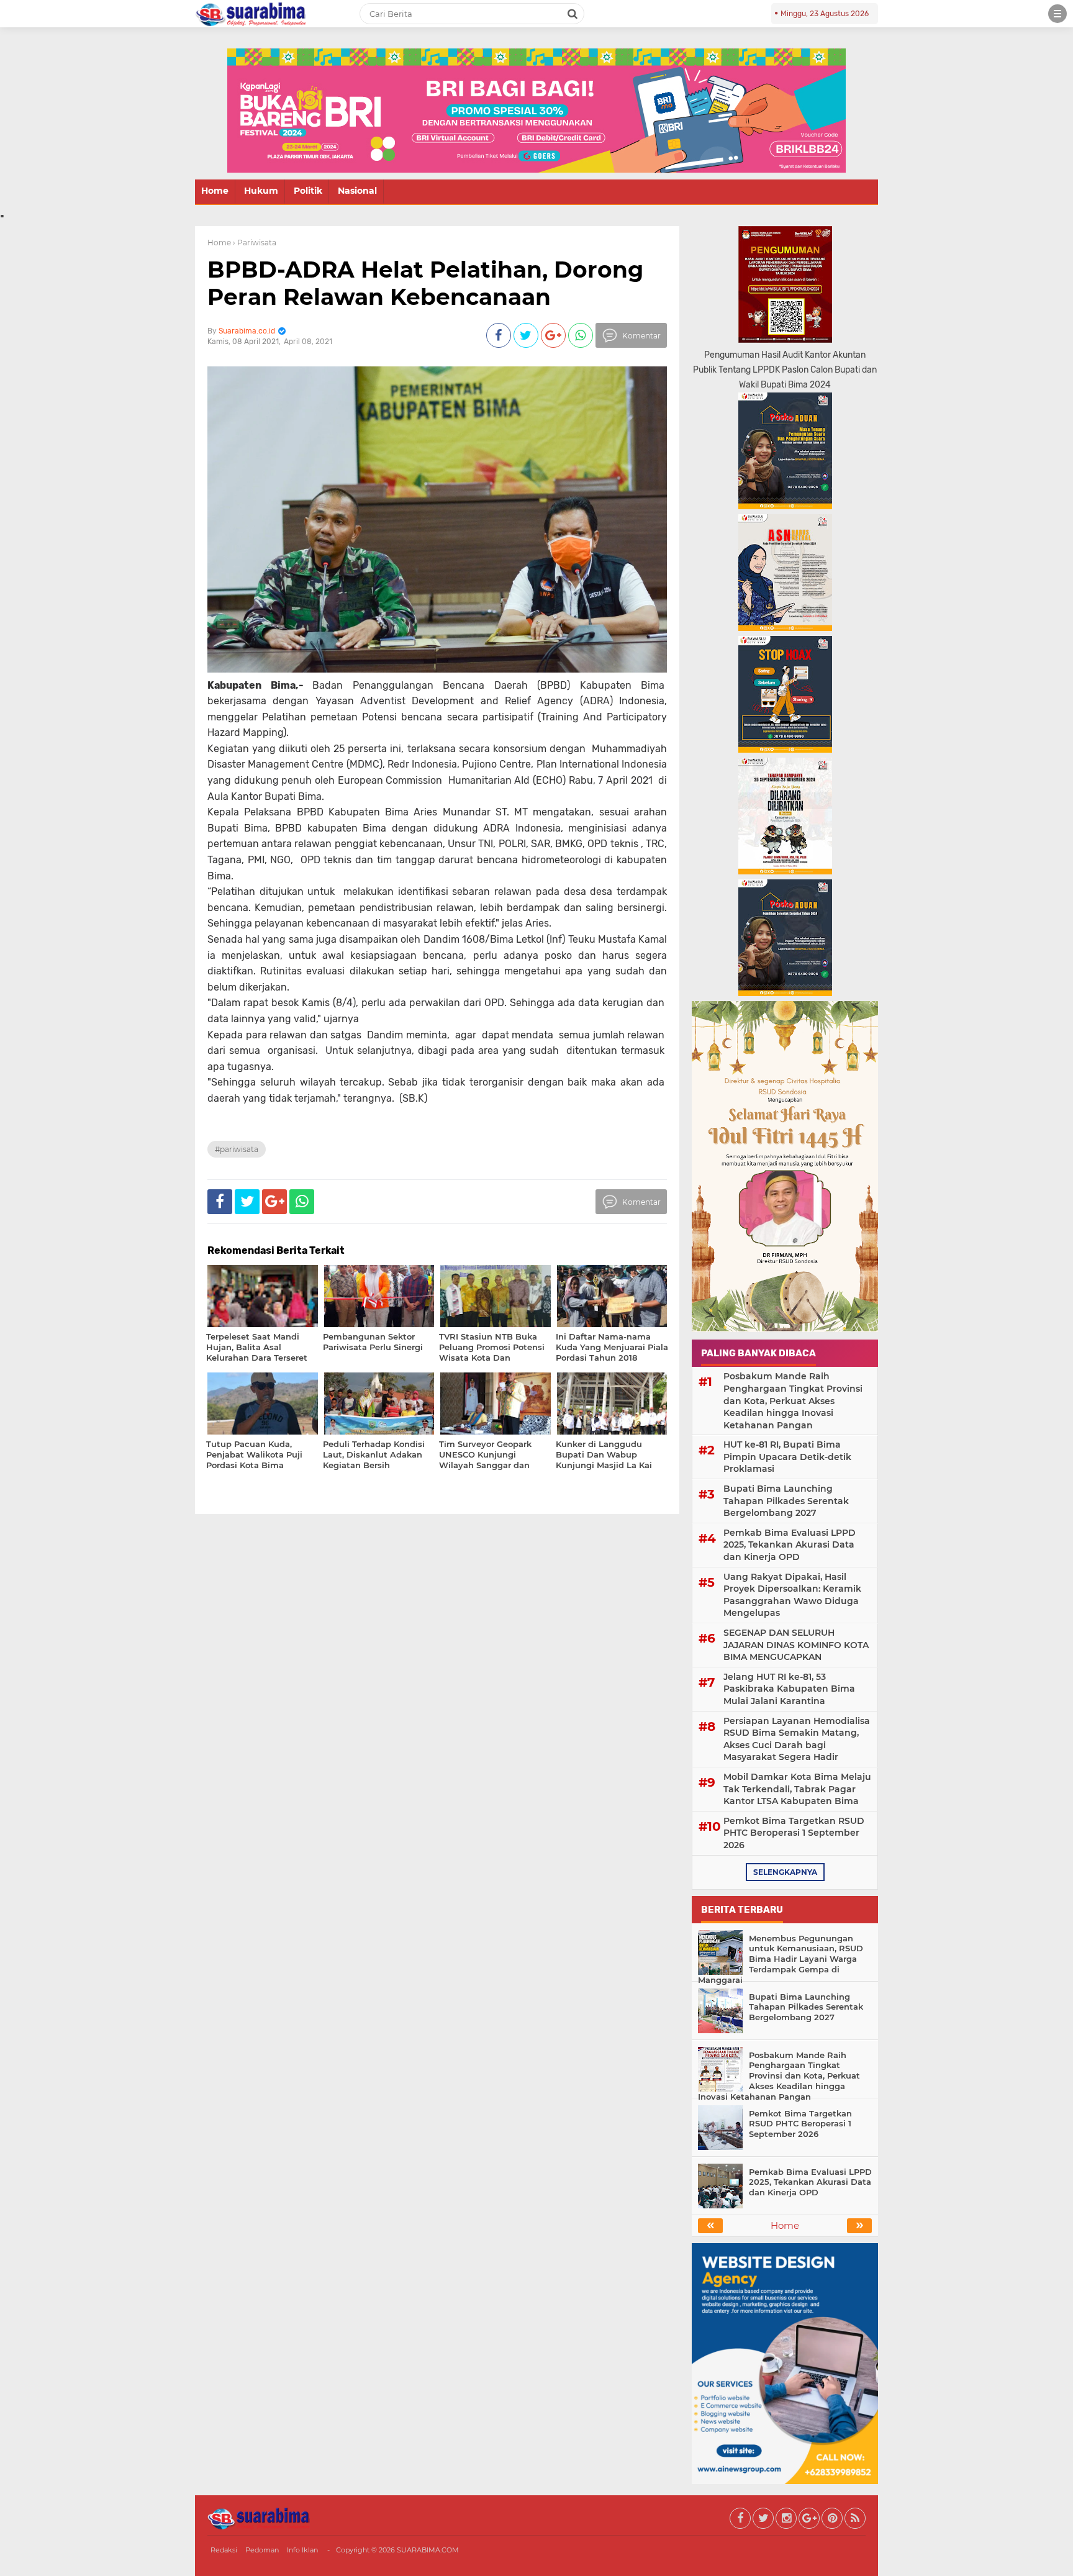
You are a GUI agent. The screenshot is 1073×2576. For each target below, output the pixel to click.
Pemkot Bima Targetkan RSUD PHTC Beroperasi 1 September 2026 (794, 1833)
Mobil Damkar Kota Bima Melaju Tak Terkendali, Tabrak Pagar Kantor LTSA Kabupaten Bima (797, 1789)
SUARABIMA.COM (428, 2550)
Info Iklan (302, 2550)
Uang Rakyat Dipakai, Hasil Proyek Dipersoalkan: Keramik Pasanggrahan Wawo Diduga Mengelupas (792, 1595)
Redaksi (224, 2550)
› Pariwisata (255, 243)
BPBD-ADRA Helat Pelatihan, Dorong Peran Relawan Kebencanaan (425, 283)
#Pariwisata (237, 1149)
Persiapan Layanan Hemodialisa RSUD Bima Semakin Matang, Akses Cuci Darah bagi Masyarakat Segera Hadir (797, 1739)
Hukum (261, 191)
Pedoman (262, 2550)
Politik (308, 191)
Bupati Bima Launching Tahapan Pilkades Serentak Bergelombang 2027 (786, 1501)
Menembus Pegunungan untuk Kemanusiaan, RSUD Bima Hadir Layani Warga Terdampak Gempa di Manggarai (781, 1959)
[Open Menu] (1057, 14)
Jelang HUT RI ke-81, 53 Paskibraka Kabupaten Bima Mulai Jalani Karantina (789, 1689)
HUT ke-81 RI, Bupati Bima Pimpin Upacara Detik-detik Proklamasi (787, 1457)
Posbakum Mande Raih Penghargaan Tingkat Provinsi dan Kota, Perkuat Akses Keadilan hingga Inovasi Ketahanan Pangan (793, 1400)
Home (215, 191)
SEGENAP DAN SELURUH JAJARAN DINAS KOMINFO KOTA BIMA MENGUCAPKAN (796, 1645)
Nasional (357, 191)
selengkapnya (785, 1872)
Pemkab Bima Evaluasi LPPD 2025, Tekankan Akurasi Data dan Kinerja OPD (790, 1545)
